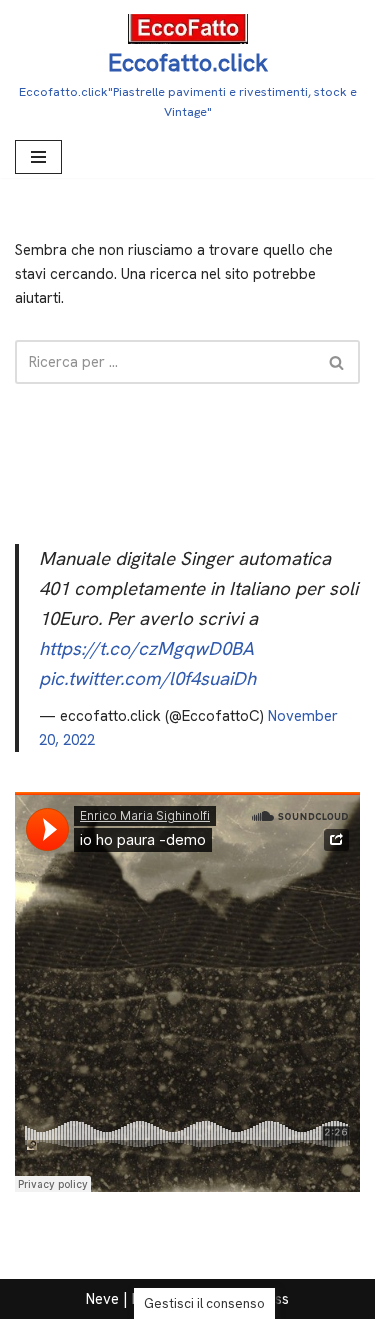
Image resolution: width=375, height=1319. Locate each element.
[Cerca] (337, 362)
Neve (102, 1299)
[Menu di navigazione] (38, 157)
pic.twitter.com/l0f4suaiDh (147, 678)
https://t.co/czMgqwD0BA (146, 648)
